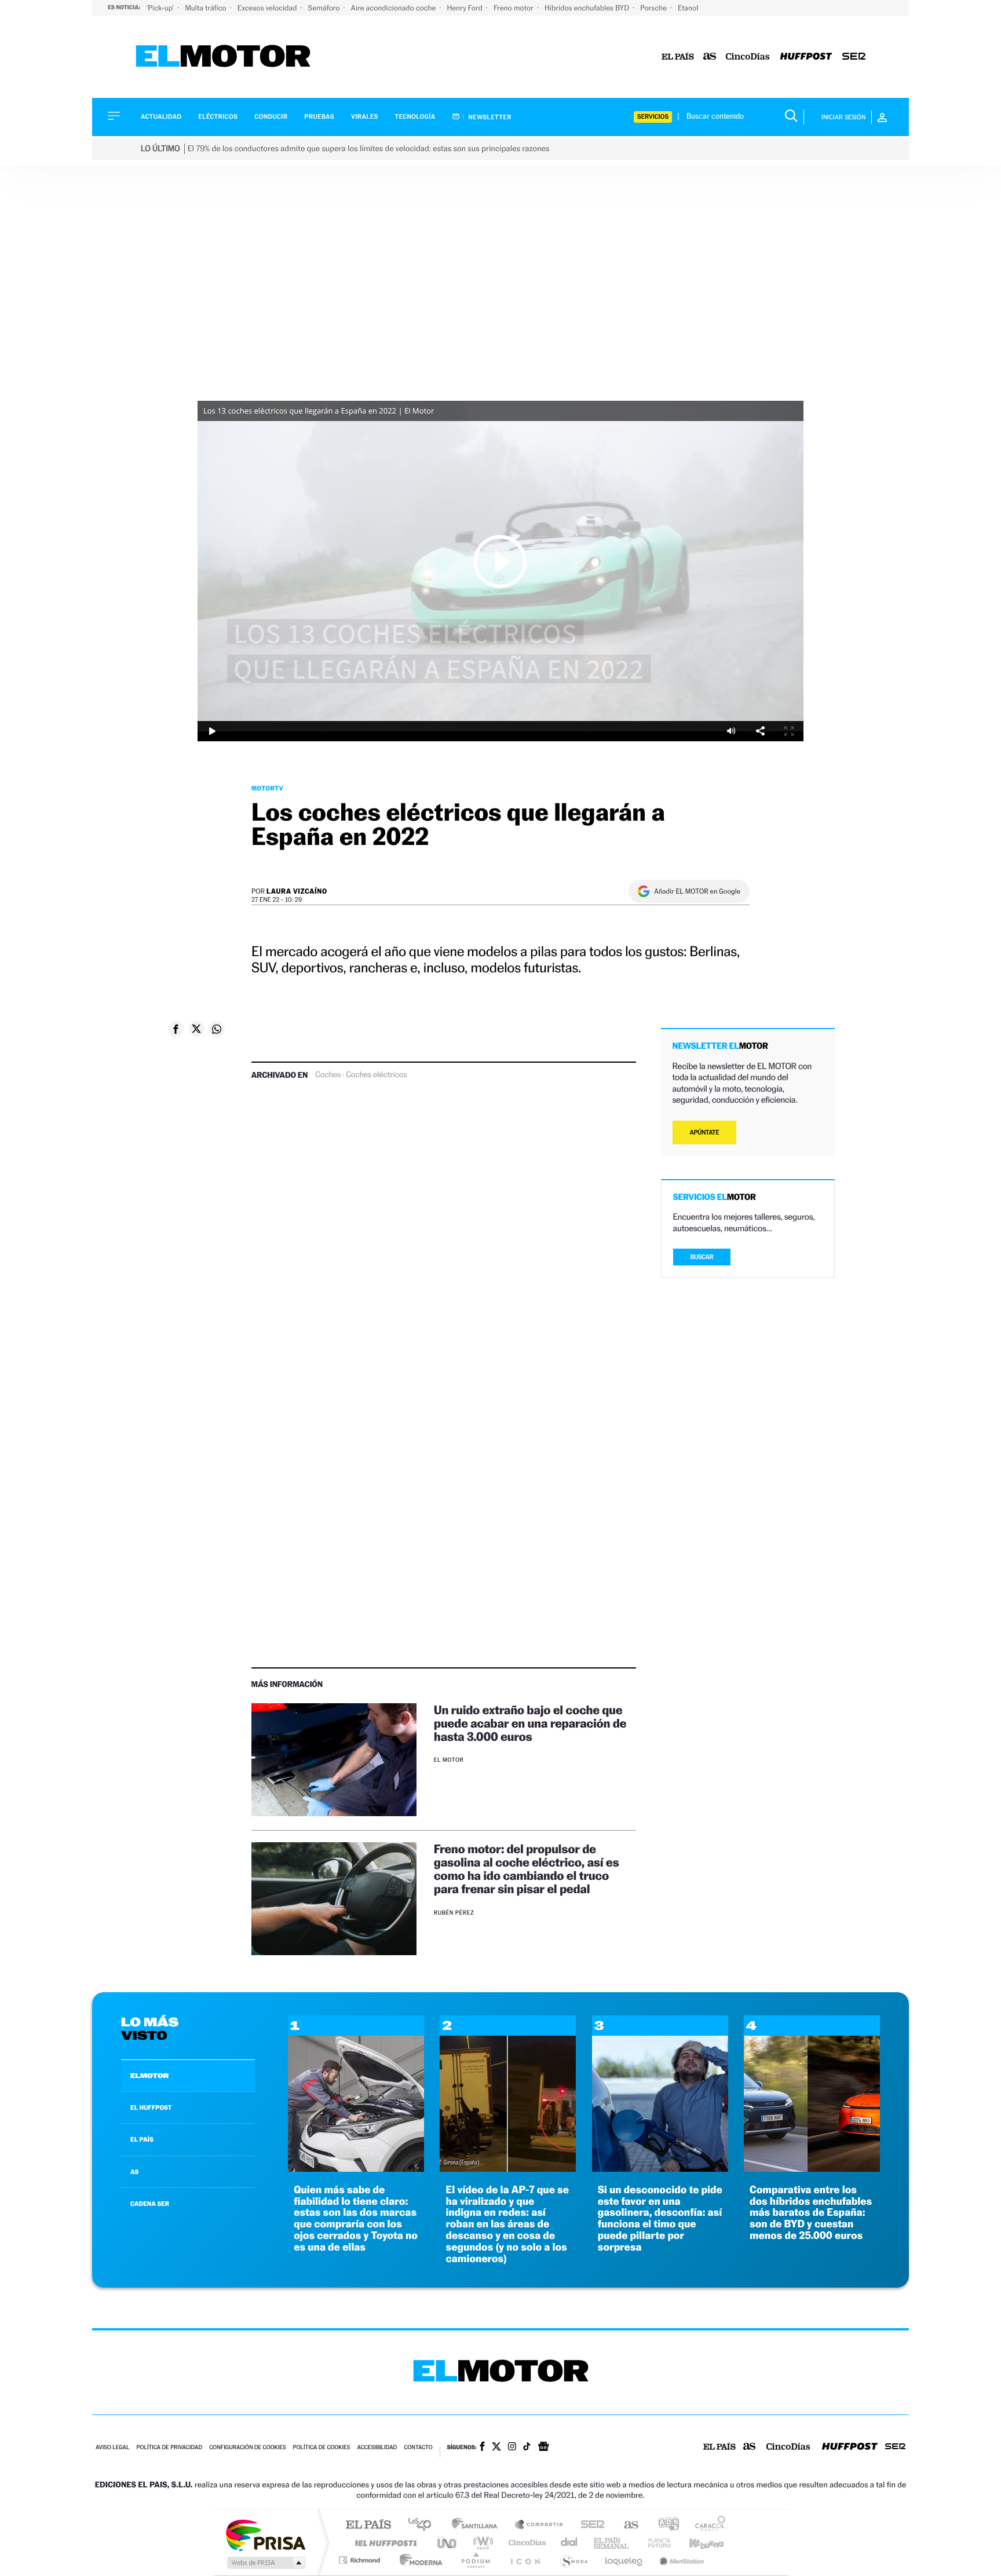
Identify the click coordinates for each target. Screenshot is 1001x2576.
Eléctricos (218, 117)
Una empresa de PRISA (265, 2535)
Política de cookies (322, 2448)
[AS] (710, 57)
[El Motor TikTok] (527, 2447)
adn (664, 2525)
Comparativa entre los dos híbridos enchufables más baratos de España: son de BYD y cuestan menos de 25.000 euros (811, 2213)
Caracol (707, 2525)
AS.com (626, 2525)
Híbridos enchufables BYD (588, 8)
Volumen (731, 731)
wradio (481, 2543)
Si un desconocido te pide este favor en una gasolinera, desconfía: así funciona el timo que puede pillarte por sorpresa (660, 2219)
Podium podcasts (475, 2560)
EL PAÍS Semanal (612, 2543)
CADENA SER (150, 2204)
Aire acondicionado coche (394, 8)
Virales (364, 117)
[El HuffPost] (806, 57)
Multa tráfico (206, 8)
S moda (573, 2560)
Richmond (361, 2560)
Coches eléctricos (376, 1075)
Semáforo (325, 8)
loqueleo (624, 2560)
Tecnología (415, 117)
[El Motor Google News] (543, 2447)
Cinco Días (525, 2543)
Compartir (760, 731)
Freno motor (514, 8)
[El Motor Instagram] (512, 2447)
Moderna (418, 2560)
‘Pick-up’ (161, 8)
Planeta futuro (655, 2543)
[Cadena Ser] (854, 57)
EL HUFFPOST (151, 2107)
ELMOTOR (149, 2076)
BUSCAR (702, 1257)
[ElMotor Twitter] (496, 2448)
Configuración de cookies (247, 2448)
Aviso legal (112, 2448)
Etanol (688, 8)
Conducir (271, 117)
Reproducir (500, 561)
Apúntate (705, 1133)
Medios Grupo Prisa (265, 2563)
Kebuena (696, 2543)
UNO (448, 2543)
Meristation (680, 2560)
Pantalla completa (789, 731)
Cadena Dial (569, 2543)
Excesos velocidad (268, 8)
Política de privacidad (169, 2448)
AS (134, 2172)
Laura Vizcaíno (297, 891)
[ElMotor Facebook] (482, 2447)
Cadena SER (589, 2525)
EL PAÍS (142, 2139)
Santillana (478, 2525)
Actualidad (161, 117)
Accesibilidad (377, 2448)
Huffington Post (383, 2543)
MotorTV (267, 788)
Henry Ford (466, 8)
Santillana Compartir (539, 2525)
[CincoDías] (748, 57)
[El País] (678, 57)
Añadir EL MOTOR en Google (697, 891)
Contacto (418, 2448)
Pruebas (320, 117)
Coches (328, 1075)
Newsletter (489, 117)
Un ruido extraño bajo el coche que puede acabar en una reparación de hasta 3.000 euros (530, 1723)
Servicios (653, 117)
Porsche (654, 8)
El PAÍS (368, 2525)
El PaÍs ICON (525, 2560)
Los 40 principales (424, 2525)
